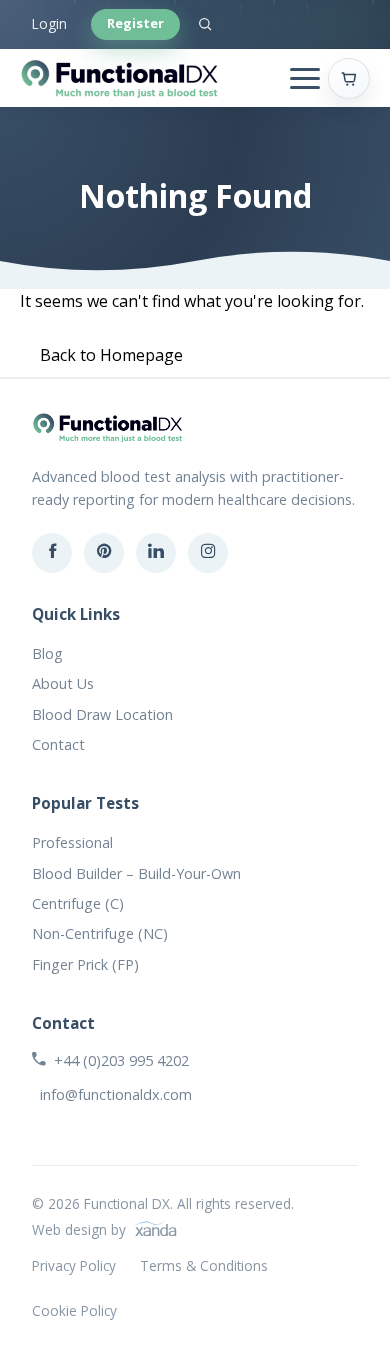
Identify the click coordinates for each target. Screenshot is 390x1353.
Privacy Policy (74, 1265)
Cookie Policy (74, 1310)
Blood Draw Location (102, 714)
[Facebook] (52, 553)
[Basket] (349, 79)
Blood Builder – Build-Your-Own (136, 873)
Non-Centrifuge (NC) (100, 933)
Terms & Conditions (204, 1265)
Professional (72, 842)
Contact (58, 744)
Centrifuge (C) (78, 903)
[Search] (205, 24)
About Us (63, 683)
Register (135, 23)
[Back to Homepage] (120, 78)
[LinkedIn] (156, 553)
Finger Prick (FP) (85, 964)
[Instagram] (208, 553)
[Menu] (305, 78)
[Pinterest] (104, 553)
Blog (47, 653)
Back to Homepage (111, 355)
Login (49, 23)
